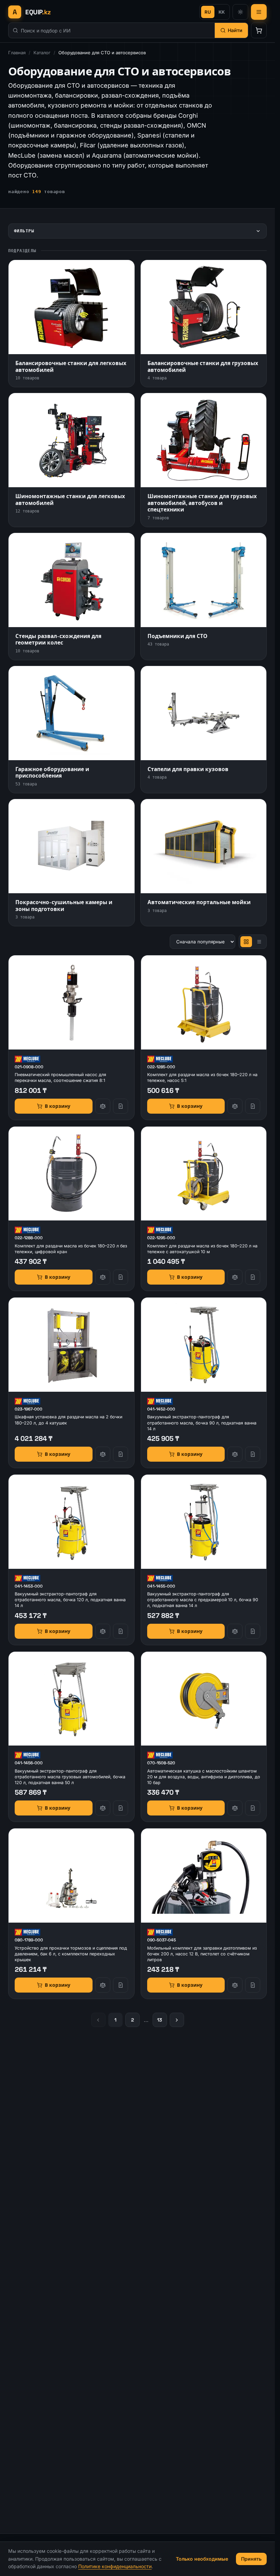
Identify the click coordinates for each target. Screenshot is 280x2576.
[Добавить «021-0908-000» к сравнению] (103, 1106)
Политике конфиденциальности (115, 2566)
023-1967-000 (29, 1409)
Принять (251, 2559)
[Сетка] (246, 942)
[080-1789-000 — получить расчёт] (121, 1985)
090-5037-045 (162, 1940)
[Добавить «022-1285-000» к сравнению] (235, 1106)
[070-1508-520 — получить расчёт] (253, 1808)
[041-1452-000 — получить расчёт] (253, 1454)
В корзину (58, 1106)
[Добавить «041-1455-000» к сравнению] (235, 1631)
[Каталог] (259, 12)
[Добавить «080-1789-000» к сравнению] (103, 1985)
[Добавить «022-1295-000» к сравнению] (235, 1277)
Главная (17, 53)
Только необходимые (202, 2559)
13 (160, 2020)
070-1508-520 (161, 1763)
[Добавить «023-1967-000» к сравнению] (103, 1454)
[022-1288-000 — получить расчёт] (121, 1277)
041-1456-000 (29, 1763)
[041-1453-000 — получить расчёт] (121, 1631)
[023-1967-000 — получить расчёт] (121, 1454)
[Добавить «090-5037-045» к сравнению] (235, 1985)
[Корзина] (259, 30)
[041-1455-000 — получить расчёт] (253, 1631)
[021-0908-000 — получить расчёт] (121, 1106)
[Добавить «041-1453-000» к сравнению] (103, 1631)
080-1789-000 (29, 1940)
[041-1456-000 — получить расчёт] (121, 1808)
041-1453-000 (29, 1586)
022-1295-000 (161, 1238)
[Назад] (98, 2020)
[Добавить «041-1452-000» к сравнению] (235, 1454)
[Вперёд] (177, 2020)
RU (208, 12)
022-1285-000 (161, 1067)
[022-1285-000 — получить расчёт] (253, 1106)
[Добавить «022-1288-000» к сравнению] (103, 1277)
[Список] (259, 942)
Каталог (42, 53)
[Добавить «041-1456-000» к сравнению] (103, 1808)
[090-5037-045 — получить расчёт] (253, 1985)
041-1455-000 (161, 1586)
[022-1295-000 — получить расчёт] (253, 1277)
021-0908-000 (29, 1067)
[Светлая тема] (240, 12)
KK (222, 12)
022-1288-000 (29, 1238)
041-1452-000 (161, 1409)
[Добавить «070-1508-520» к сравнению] (235, 1808)
